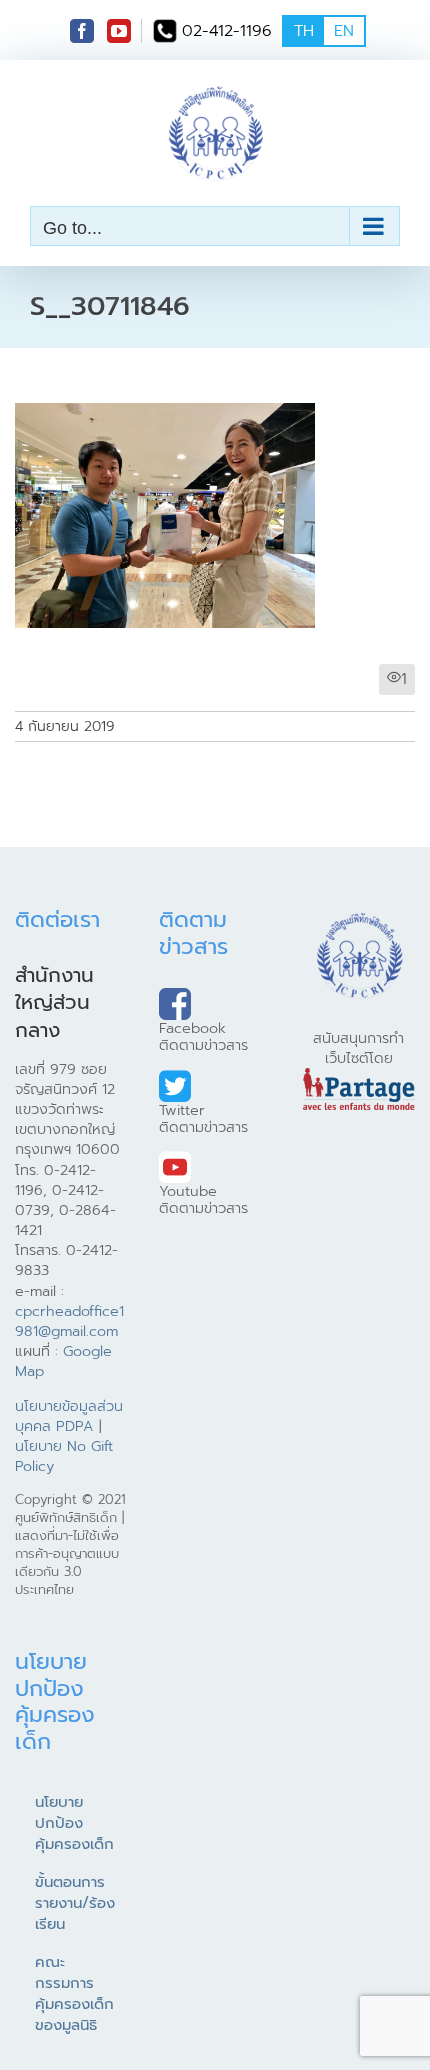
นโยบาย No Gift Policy (64, 1456)
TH (304, 31)
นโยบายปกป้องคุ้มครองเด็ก (74, 1823)
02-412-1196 (227, 31)
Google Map (63, 1361)
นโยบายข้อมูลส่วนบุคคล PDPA (69, 1416)
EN (344, 31)
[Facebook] (82, 31)
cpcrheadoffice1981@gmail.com (69, 1321)
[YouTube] (119, 31)
